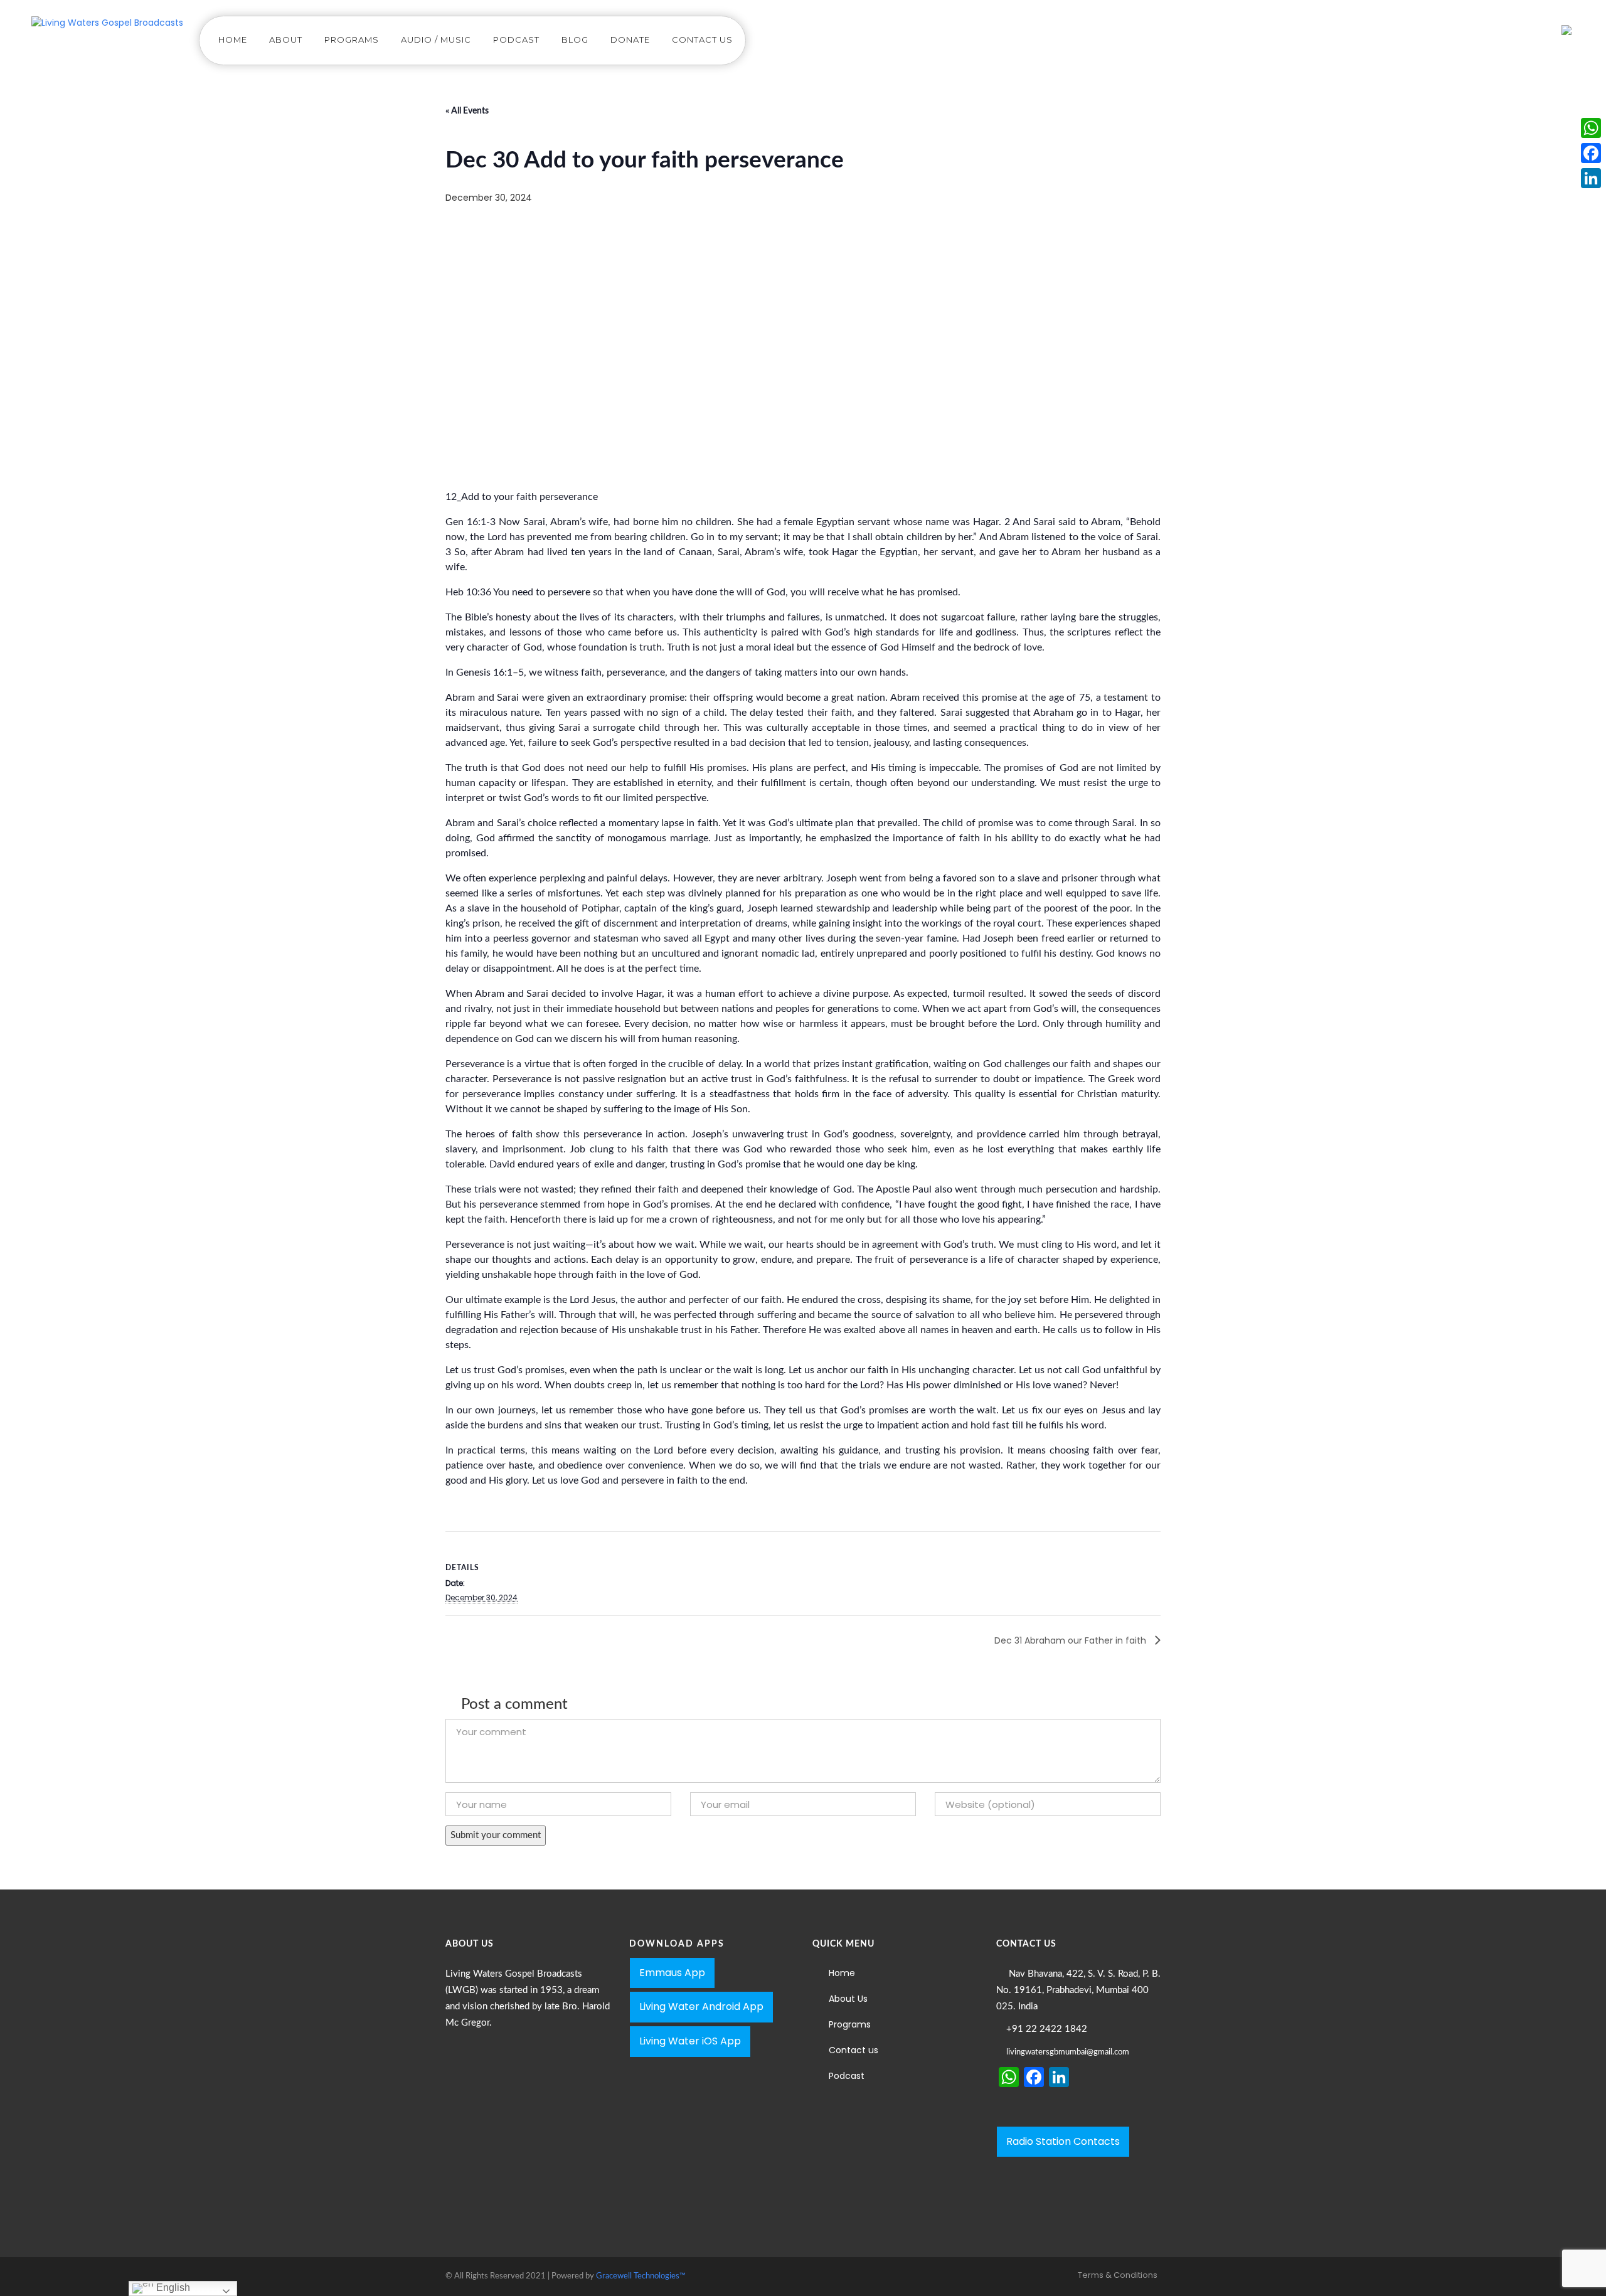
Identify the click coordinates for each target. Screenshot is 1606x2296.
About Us (848, 1999)
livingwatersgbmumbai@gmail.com (1068, 2052)
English (172, 2288)
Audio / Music (436, 40)
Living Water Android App (701, 2006)
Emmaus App (672, 1973)
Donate (630, 40)
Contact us (702, 40)
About (286, 40)
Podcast (516, 40)
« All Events (467, 111)
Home (233, 40)
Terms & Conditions (1118, 2275)
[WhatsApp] (1591, 128)
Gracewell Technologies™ (641, 2276)
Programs (352, 40)
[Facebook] (1591, 153)
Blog (575, 40)
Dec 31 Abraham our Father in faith (1072, 1640)
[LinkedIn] (1591, 178)
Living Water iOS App (690, 2041)
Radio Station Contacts (1063, 2141)
